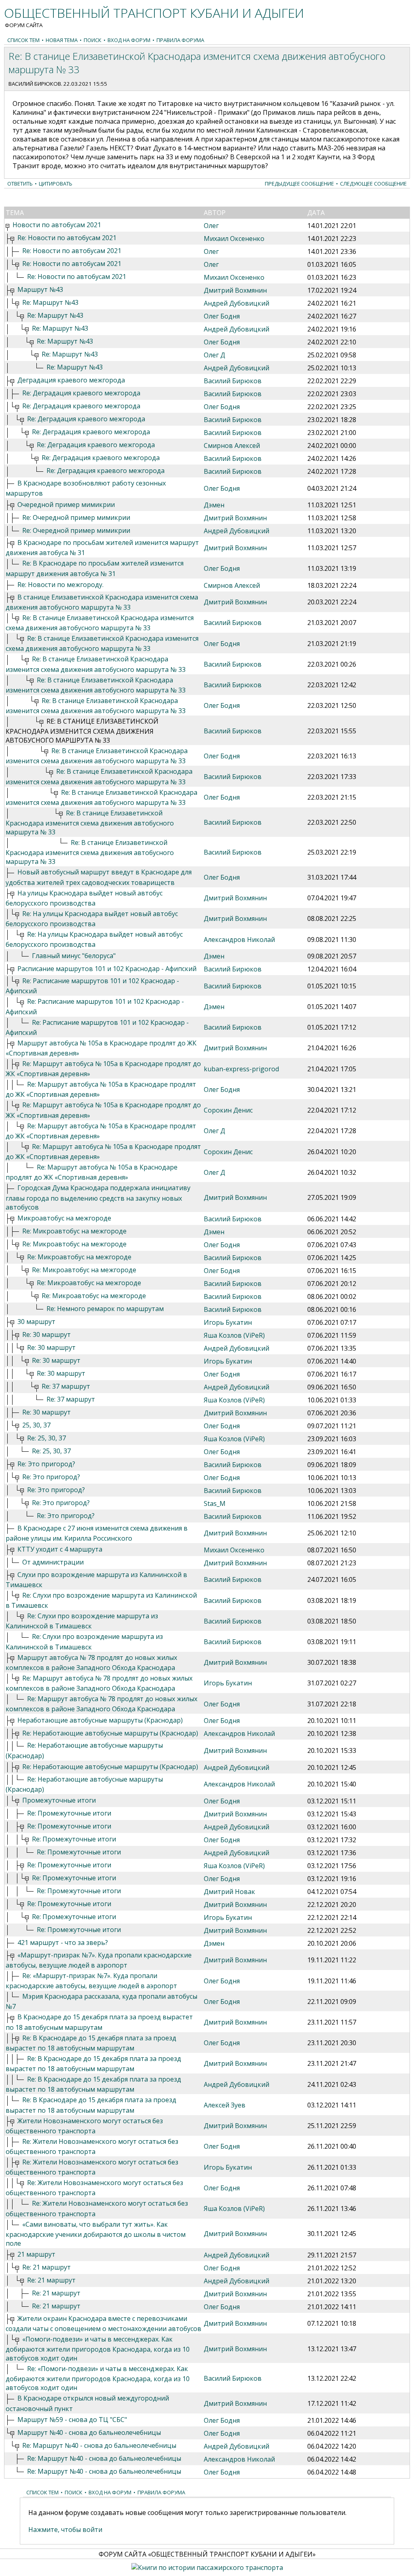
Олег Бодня (222, 316)
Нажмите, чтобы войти (65, 2530)
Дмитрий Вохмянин (235, 290)
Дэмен (214, 505)
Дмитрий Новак (229, 1892)
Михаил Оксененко (234, 239)
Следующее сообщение (373, 184)
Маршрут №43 (40, 289)
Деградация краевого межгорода (71, 380)
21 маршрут (36, 2254)
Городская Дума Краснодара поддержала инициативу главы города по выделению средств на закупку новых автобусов (98, 1197)
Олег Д (214, 355)
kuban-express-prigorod (241, 1069)
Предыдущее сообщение (299, 184)
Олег (211, 226)
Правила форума (180, 40)
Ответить (20, 184)
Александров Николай (239, 940)
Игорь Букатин (228, 1322)
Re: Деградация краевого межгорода (81, 393)
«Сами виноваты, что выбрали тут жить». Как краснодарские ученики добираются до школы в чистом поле (96, 2234)
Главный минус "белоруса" (74, 956)
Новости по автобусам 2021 (57, 225)
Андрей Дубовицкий (237, 303)
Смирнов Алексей (232, 446)
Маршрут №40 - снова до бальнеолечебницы (89, 2432)
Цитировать (56, 184)
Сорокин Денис (228, 1110)
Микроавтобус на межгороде (64, 1218)
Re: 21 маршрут (46, 2267)
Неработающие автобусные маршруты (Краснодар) (100, 1720)
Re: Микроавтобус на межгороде (74, 1231)
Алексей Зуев (225, 2105)
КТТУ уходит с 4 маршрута (60, 1549)
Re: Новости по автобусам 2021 (67, 238)
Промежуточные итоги (59, 1800)
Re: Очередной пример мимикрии (76, 517)
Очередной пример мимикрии (66, 505)
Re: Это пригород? (46, 1464)
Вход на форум (129, 40)
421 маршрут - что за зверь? (63, 1943)
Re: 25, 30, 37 (46, 1438)
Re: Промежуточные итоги (69, 1813)
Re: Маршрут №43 (50, 302)
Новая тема (62, 40)
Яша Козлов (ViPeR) (234, 1335)
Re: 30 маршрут (46, 1334)
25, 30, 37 (36, 1425)
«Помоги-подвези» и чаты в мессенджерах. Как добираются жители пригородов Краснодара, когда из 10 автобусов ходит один (98, 2349)
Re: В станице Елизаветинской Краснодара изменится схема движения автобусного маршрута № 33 (90, 822)
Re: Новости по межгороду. (60, 585)
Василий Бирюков (35, 84)
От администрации (53, 1562)
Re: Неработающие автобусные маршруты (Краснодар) (110, 1733)
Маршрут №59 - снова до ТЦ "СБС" (72, 2420)
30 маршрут (36, 1322)
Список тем (23, 40)
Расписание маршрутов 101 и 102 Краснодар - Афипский (107, 969)
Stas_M (215, 1503)
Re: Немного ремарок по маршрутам (105, 1309)
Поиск (93, 40)
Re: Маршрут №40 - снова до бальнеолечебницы (99, 2445)
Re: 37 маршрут (66, 1386)
